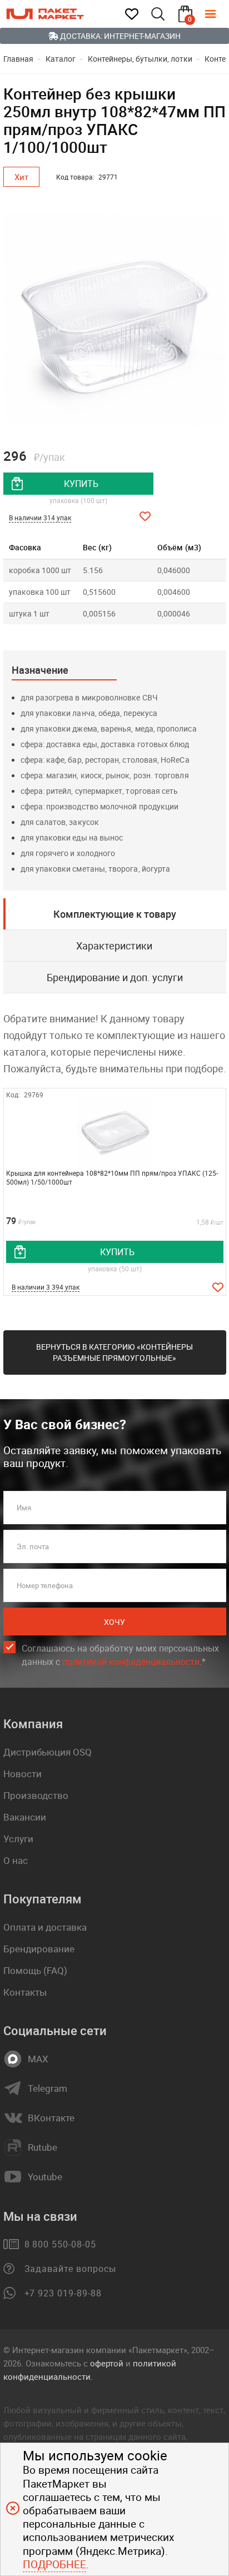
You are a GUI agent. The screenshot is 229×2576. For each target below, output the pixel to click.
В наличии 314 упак (40, 518)
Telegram (48, 2088)
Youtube (45, 2177)
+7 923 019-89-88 (63, 2293)
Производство (36, 1795)
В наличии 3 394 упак (46, 1287)
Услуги (18, 1839)
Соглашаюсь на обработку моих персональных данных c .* (120, 1655)
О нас (16, 1860)
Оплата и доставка (45, 1927)
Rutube (43, 2147)
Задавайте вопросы (70, 2269)
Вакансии (25, 1817)
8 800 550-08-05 (60, 2244)
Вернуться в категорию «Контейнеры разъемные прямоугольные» (114, 1352)
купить (81, 484)
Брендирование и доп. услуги (115, 977)
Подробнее (54, 2564)
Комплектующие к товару (115, 914)
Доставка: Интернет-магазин (120, 36)
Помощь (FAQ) (35, 1970)
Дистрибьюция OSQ (48, 1752)
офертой (107, 2363)
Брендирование (39, 1949)
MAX (38, 2059)
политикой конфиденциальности (131, 1662)
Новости (23, 1774)
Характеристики (114, 946)
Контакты (25, 1992)
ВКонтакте (51, 2118)
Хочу (114, 1622)
